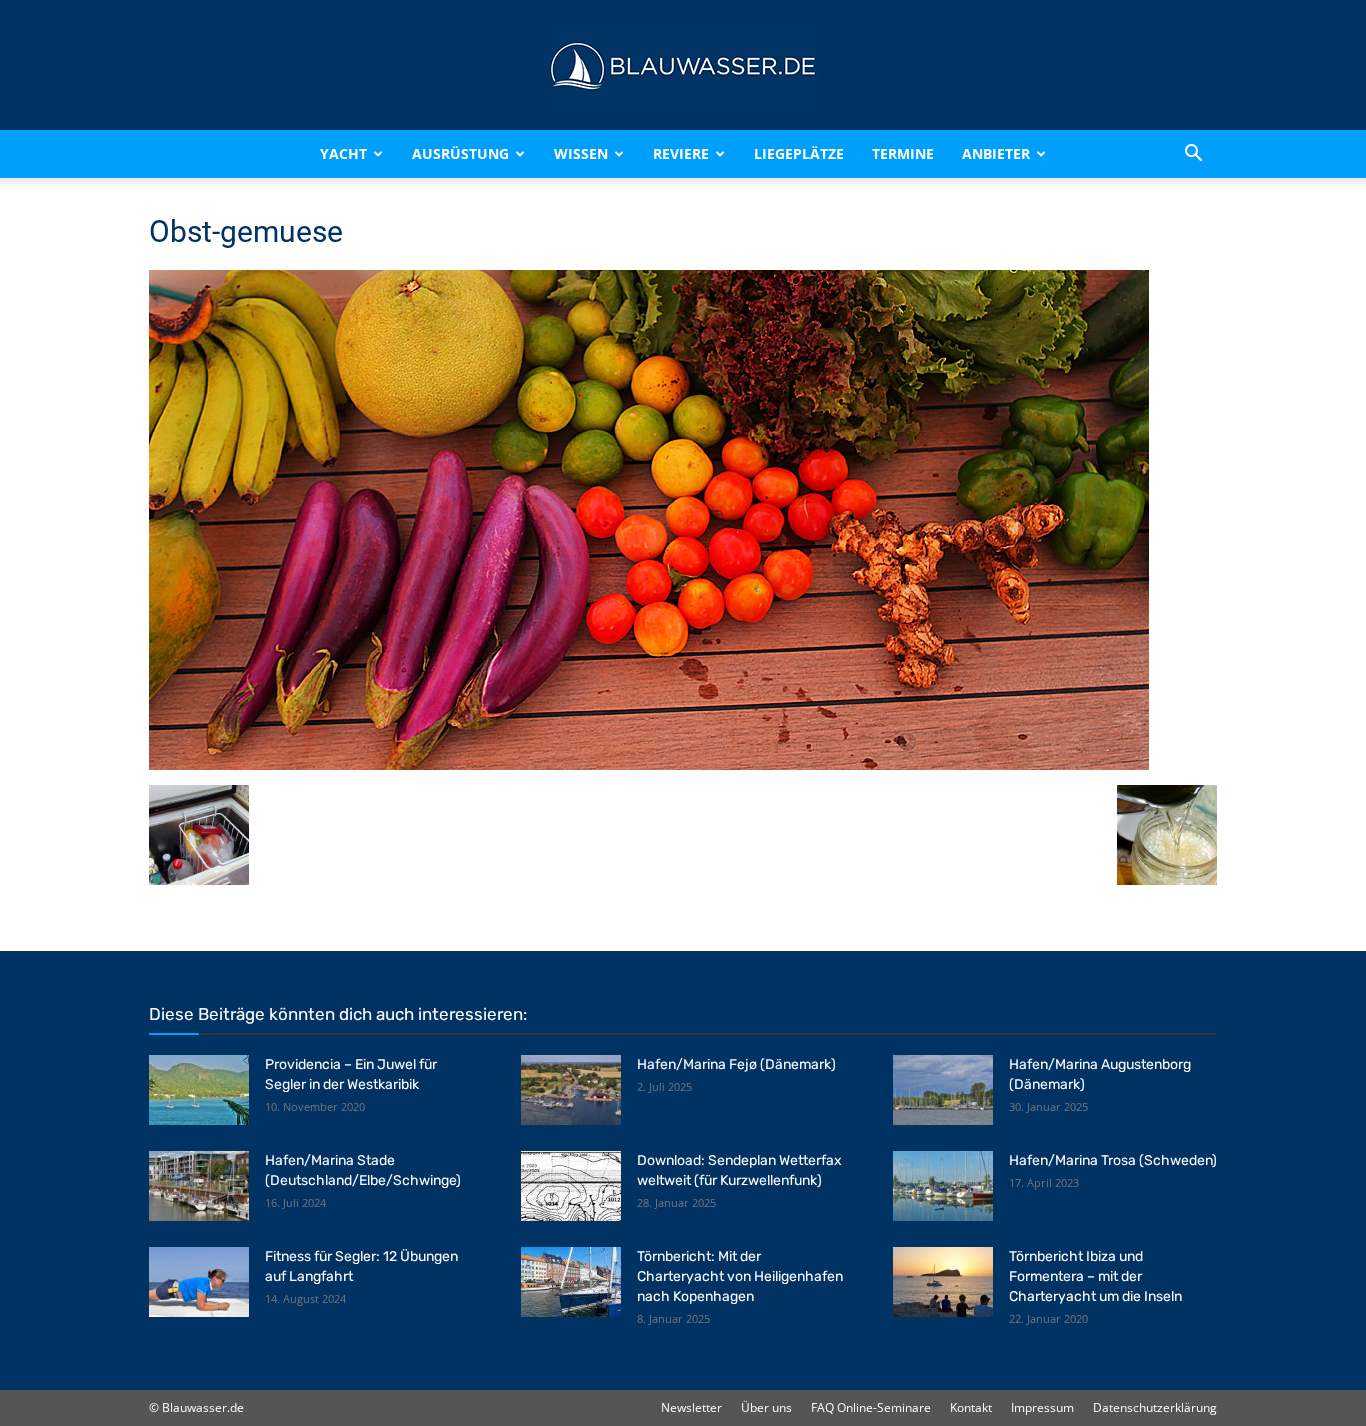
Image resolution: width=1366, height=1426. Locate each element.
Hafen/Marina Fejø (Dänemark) (736, 1064)
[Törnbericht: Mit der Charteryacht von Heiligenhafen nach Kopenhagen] (571, 1282)
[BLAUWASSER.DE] (683, 66)
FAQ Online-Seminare (871, 1407)
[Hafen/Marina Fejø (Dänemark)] (571, 1090)
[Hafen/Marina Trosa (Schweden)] (943, 1186)
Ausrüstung (460, 153)
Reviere (681, 153)
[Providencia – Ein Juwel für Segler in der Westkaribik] (199, 1090)
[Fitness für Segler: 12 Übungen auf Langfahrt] (199, 1282)
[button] (1193, 154)
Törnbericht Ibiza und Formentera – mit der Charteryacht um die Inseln (1095, 1276)
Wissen (581, 153)
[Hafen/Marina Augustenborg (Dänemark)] (943, 1090)
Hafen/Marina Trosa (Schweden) (1113, 1160)
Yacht (343, 153)
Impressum (1042, 1407)
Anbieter (996, 153)
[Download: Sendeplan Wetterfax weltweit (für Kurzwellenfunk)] (571, 1186)
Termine (903, 153)
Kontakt (971, 1407)
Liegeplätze (799, 153)
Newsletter (691, 1407)
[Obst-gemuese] (649, 764)
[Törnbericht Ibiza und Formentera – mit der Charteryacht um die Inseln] (943, 1282)
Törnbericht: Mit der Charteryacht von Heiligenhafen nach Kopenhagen (740, 1276)
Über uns (766, 1407)
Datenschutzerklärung (1155, 1407)
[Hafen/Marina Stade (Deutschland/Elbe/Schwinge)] (199, 1186)
